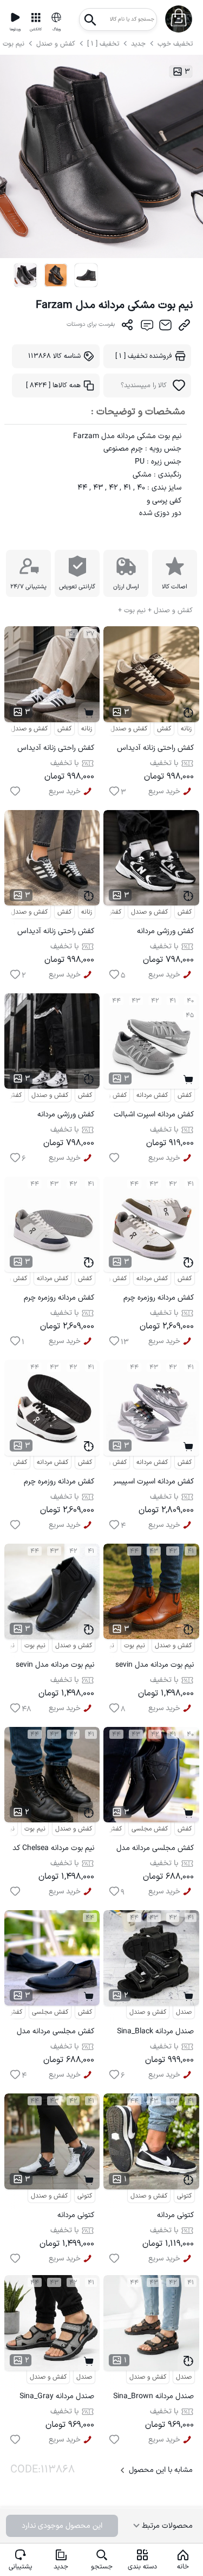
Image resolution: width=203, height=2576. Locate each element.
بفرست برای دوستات (91, 325)
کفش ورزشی (105, 912)
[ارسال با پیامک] (146, 327)
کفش (64, 729)
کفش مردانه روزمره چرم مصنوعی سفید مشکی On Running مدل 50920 (56, 1483)
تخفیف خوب (175, 44)
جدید (138, 44)
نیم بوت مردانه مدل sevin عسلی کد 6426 (155, 1666)
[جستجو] (90, 17)
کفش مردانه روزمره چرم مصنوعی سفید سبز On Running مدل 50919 (159, 1299)
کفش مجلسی (150, 1829)
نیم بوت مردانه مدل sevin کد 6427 (55, 1666)
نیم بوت (15, 44)
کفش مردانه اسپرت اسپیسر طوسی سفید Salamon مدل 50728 (153, 1483)
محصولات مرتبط (166, 2526)
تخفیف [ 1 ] (103, 44)
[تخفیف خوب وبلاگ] (56, 17)
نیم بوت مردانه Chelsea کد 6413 (53, 1850)
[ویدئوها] (15, 17)
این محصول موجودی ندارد (62, 2526)
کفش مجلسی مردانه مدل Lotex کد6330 (55, 2033)
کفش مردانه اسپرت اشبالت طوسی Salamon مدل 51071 (154, 1116)
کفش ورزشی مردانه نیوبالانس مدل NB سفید (57, 1116)
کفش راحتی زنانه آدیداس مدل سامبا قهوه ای (155, 750)
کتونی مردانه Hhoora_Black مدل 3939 (153, 2217)
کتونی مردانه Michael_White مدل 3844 (62, 2217)
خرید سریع (65, 791)
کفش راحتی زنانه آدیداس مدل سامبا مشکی (56, 933)
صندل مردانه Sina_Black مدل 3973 (155, 2033)
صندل (184, 2012)
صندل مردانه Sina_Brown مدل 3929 (153, 2398)
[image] (26, 275)
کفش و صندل (56, 44)
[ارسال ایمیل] (165, 327)
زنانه (87, 729)
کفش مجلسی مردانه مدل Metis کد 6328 (155, 1850)
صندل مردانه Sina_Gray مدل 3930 (57, 2398)
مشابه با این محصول (161, 2470)
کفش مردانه (152, 1095)
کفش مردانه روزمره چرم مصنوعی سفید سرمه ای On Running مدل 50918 (53, 1299)
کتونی (85, 2196)
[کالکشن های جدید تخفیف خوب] (36, 17)
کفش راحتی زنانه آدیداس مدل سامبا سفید (56, 750)
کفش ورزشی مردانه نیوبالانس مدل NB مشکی (155, 933)
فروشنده (144, 356)
